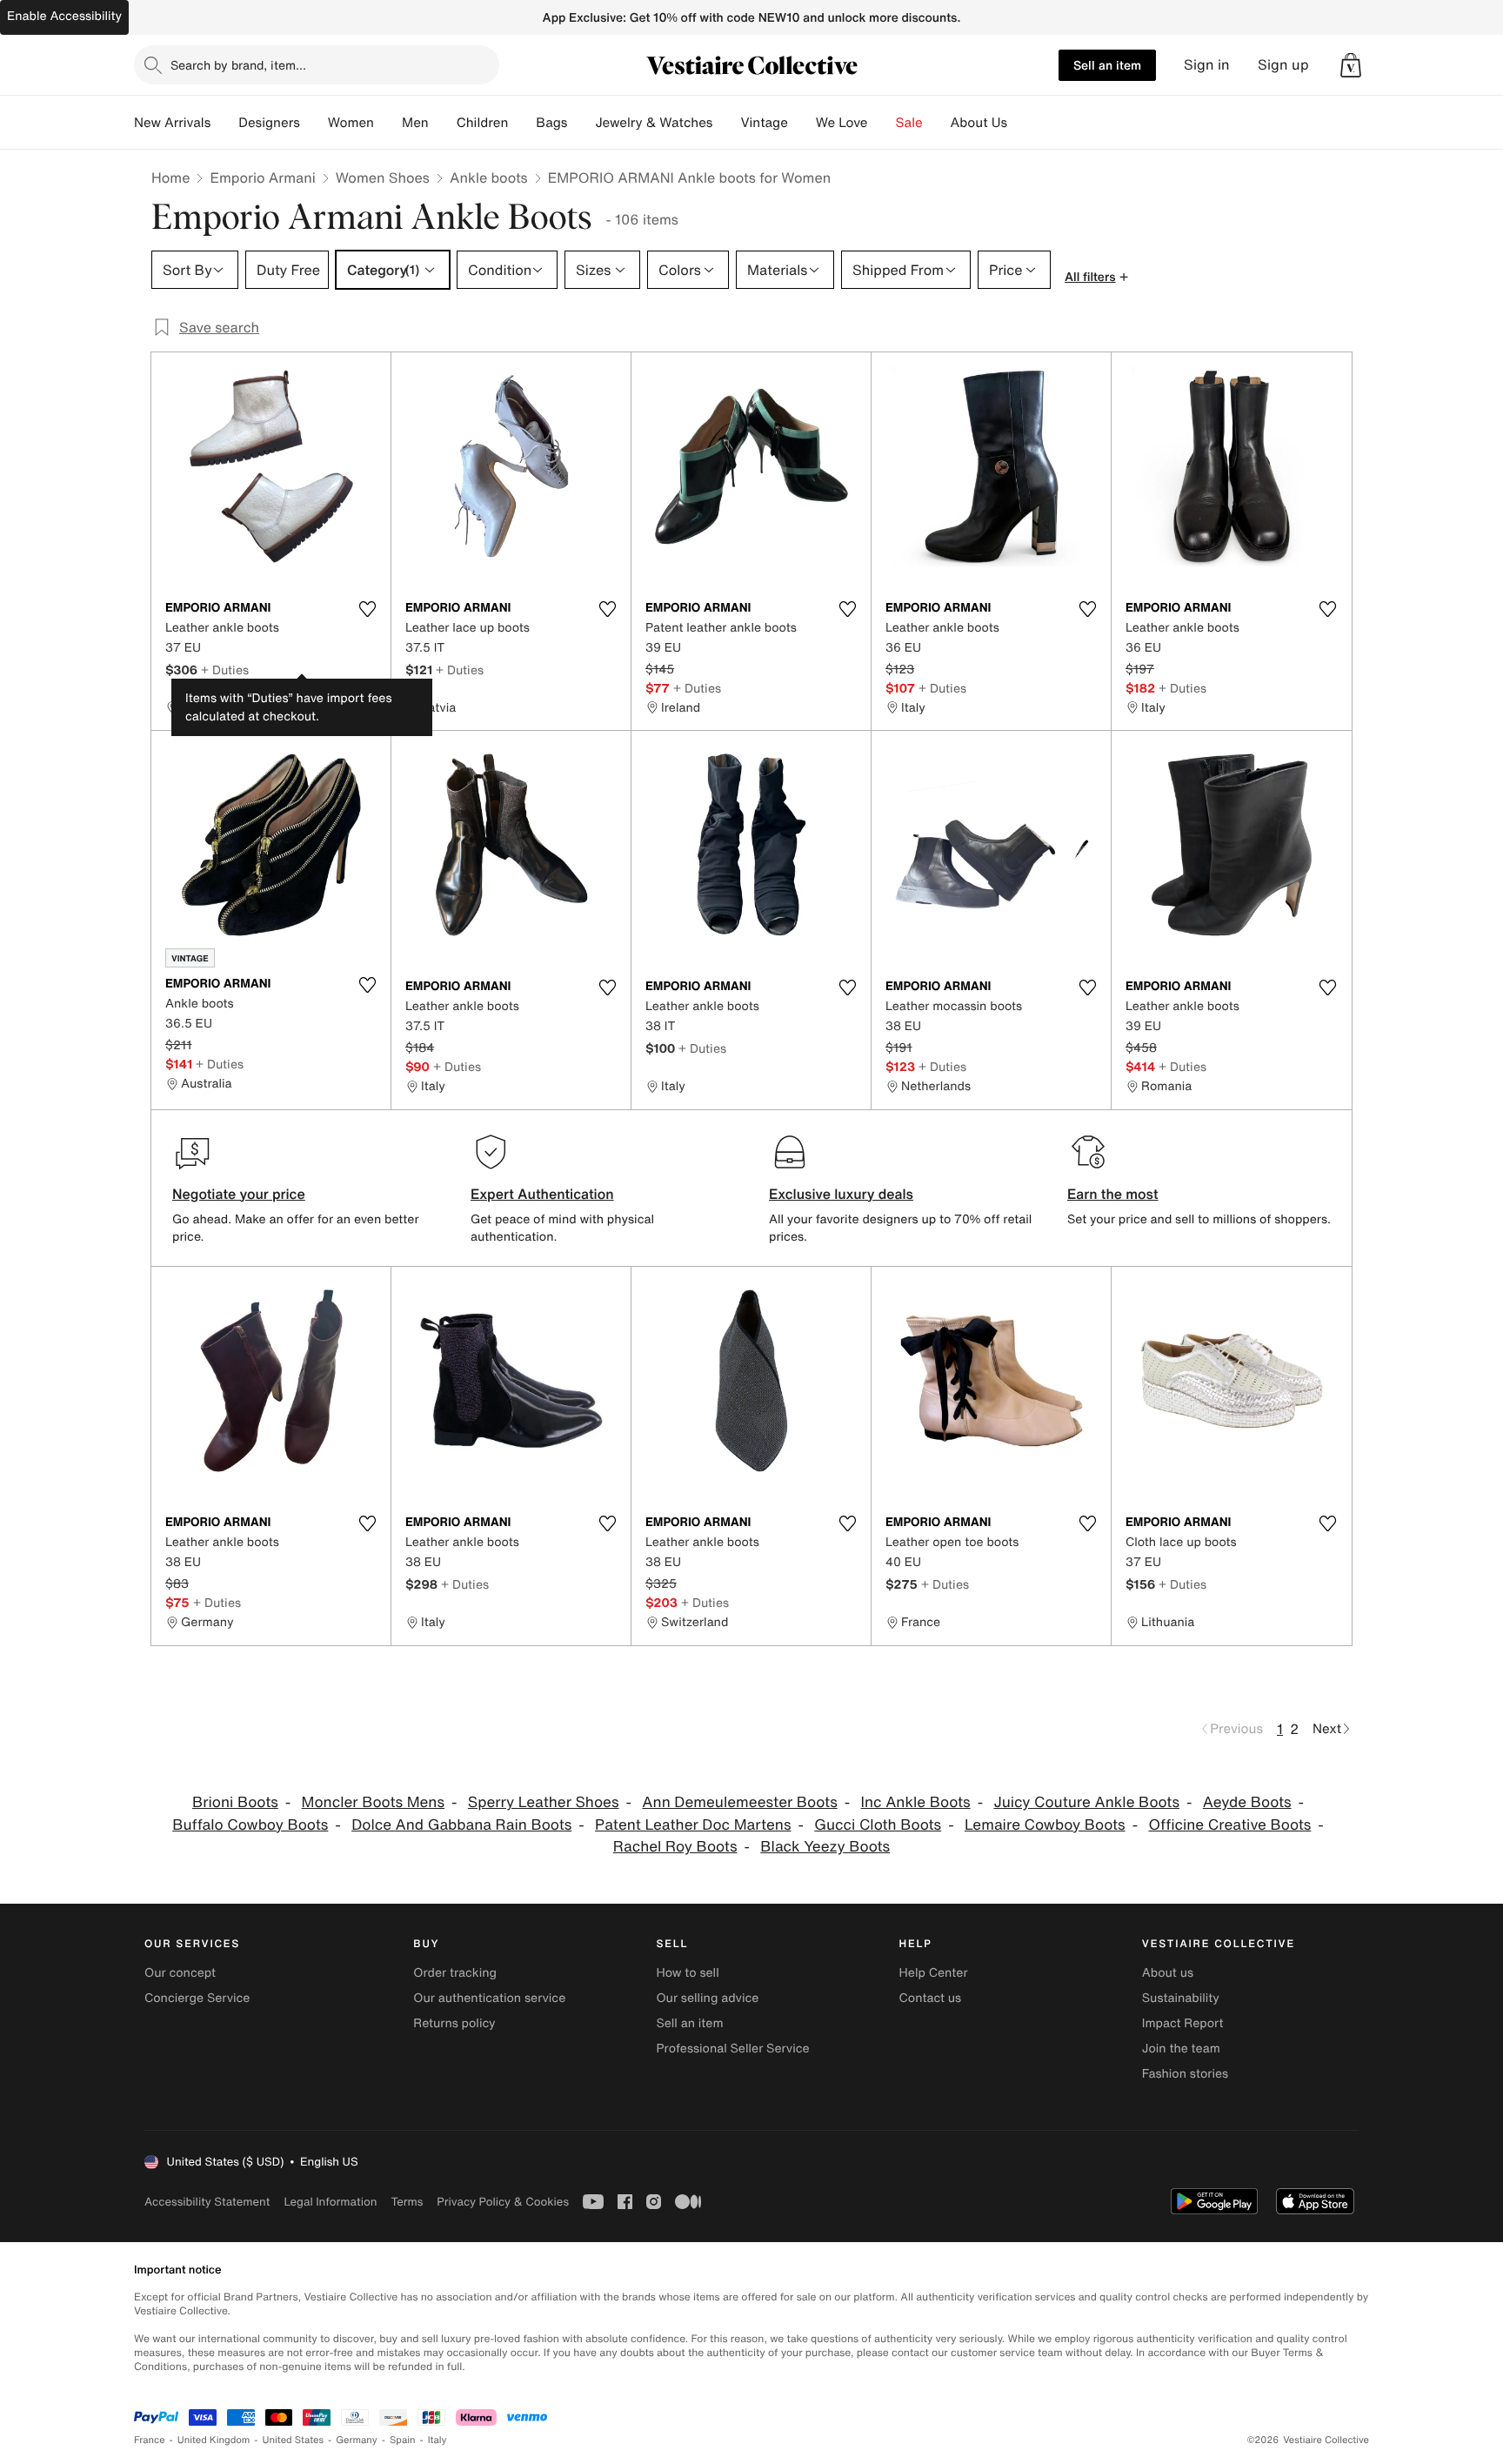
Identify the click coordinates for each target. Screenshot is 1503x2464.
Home (170, 177)
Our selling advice (707, 1998)
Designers (269, 123)
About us (1168, 1973)
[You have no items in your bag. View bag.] (1351, 65)
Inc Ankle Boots (916, 1802)
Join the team (1181, 2049)
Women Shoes (383, 177)
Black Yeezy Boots (825, 1847)
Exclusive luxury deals (841, 1194)
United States (294, 2440)
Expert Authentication (542, 1194)
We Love (842, 123)
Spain (403, 2440)
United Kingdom (214, 2440)
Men (415, 123)
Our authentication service (489, 1998)
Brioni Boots (235, 1802)
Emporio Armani (262, 177)
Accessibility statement (207, 2202)
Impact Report (1183, 2023)
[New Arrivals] (224, 123)
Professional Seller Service (732, 2049)
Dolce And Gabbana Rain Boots (461, 1825)
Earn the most (1113, 1194)
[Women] (388, 123)
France (150, 2440)
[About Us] (1021, 123)
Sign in (1207, 65)
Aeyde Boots (1247, 1802)
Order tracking (455, 1973)
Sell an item (1107, 65)
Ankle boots (489, 177)
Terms (407, 2202)
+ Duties (225, 670)
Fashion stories (1185, 2074)
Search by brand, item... (238, 65)
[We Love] (882, 123)
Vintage (764, 123)
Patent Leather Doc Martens (693, 1825)
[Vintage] (802, 123)
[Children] (522, 123)
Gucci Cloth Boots (878, 1825)
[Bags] (581, 123)
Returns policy (454, 2023)
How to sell (687, 1973)
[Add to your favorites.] (367, 609)
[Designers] (314, 123)
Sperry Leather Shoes (544, 1802)
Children (483, 123)
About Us (979, 123)
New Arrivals (172, 123)
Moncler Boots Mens (373, 1802)
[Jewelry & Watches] (726, 123)
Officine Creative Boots (1229, 1825)
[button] (1351, 65)
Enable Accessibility (64, 16)
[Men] (443, 123)
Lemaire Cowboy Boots (1045, 1825)
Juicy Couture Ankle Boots (1086, 1802)
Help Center (934, 1973)
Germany (357, 2440)
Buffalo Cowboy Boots (250, 1825)
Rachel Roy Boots (675, 1847)
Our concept (180, 1973)
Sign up (1283, 65)
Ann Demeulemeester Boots (739, 1802)
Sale (909, 123)
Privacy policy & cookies (503, 2202)
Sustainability (1181, 1998)
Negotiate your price (239, 1194)
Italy (438, 2440)
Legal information (330, 2202)
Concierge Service (197, 1998)
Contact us (931, 1998)
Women (351, 123)
